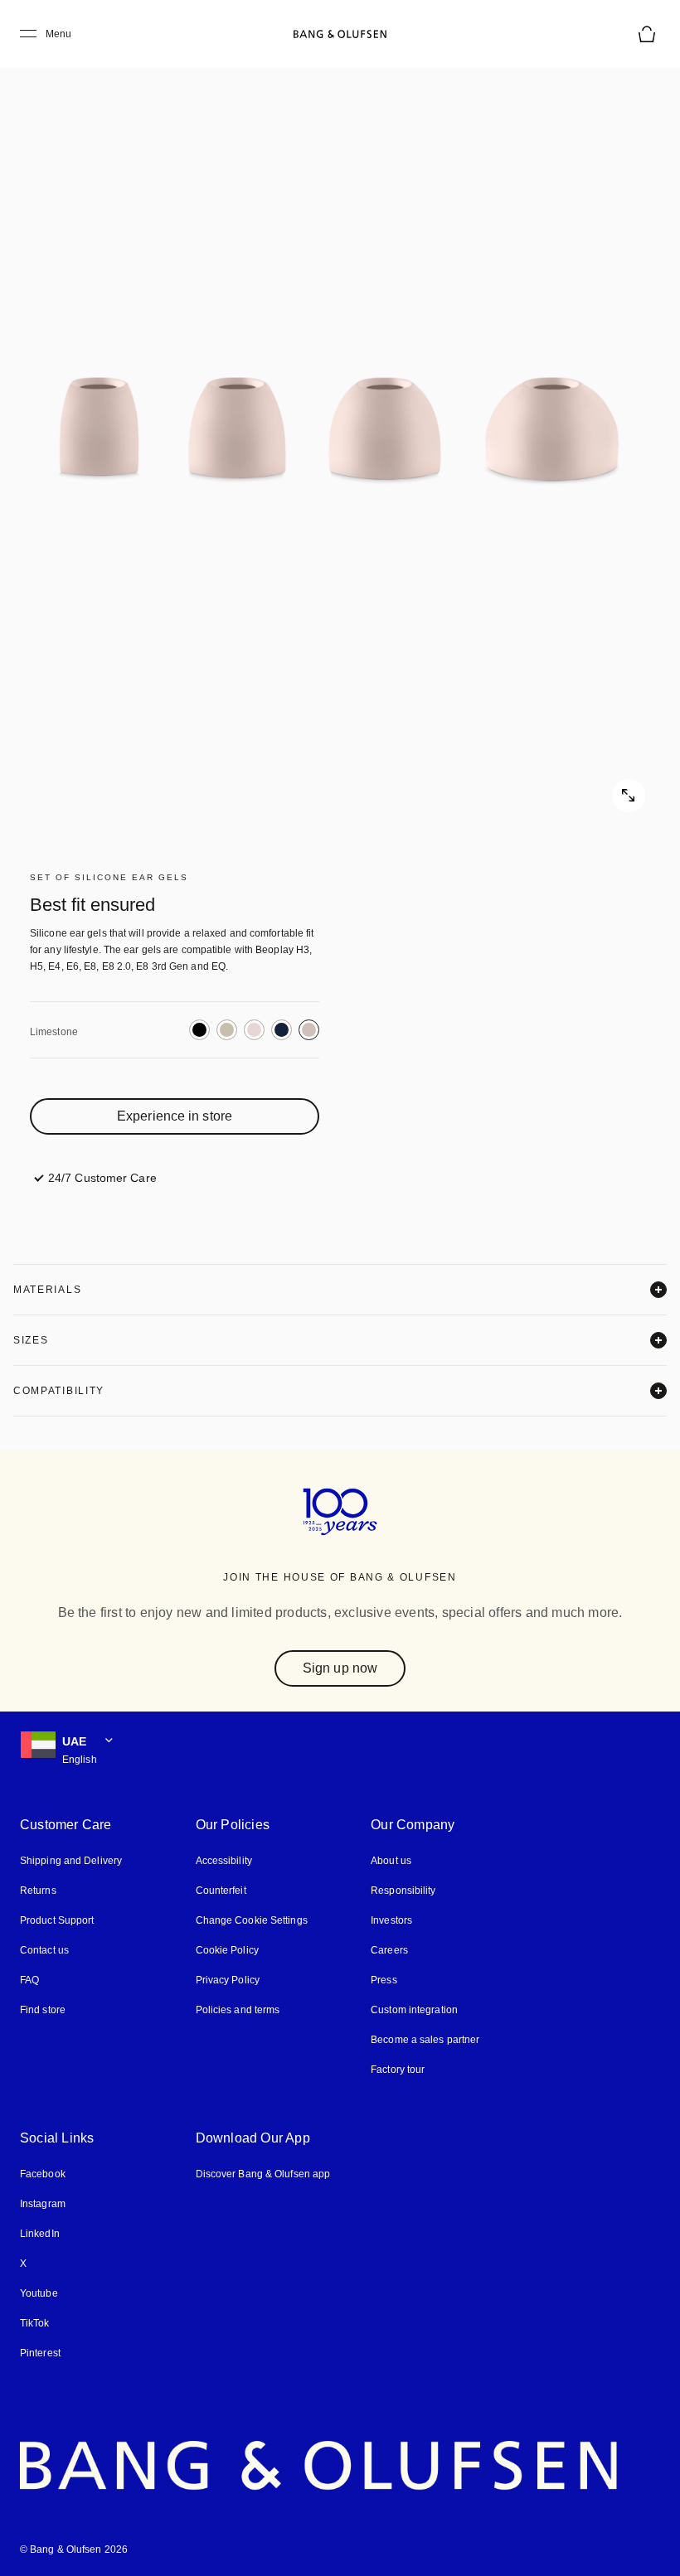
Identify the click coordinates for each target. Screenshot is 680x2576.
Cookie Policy (224, 1949)
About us (386, 1859)
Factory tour (393, 2068)
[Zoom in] (340, 431)
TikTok (34, 2322)
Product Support (56, 1919)
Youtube (38, 2292)
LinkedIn (39, 2232)
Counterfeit (219, 1889)
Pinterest (40, 2352)
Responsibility (397, 1889)
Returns (37, 1889)
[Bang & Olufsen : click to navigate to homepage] (340, 34)
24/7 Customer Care (102, 1177)
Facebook (42, 2173)
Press (378, 1979)
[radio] (199, 1030)
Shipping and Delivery (71, 1859)
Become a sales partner (419, 2039)
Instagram (43, 2203)
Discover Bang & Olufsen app (260, 2173)
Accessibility (222, 1859)
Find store (42, 2009)
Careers (384, 1949)
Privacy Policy (225, 1979)
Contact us (44, 1949)
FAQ (30, 1979)
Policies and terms (234, 2009)
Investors (386, 1919)
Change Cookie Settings (248, 1919)
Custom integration (409, 2009)
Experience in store (175, 1116)
